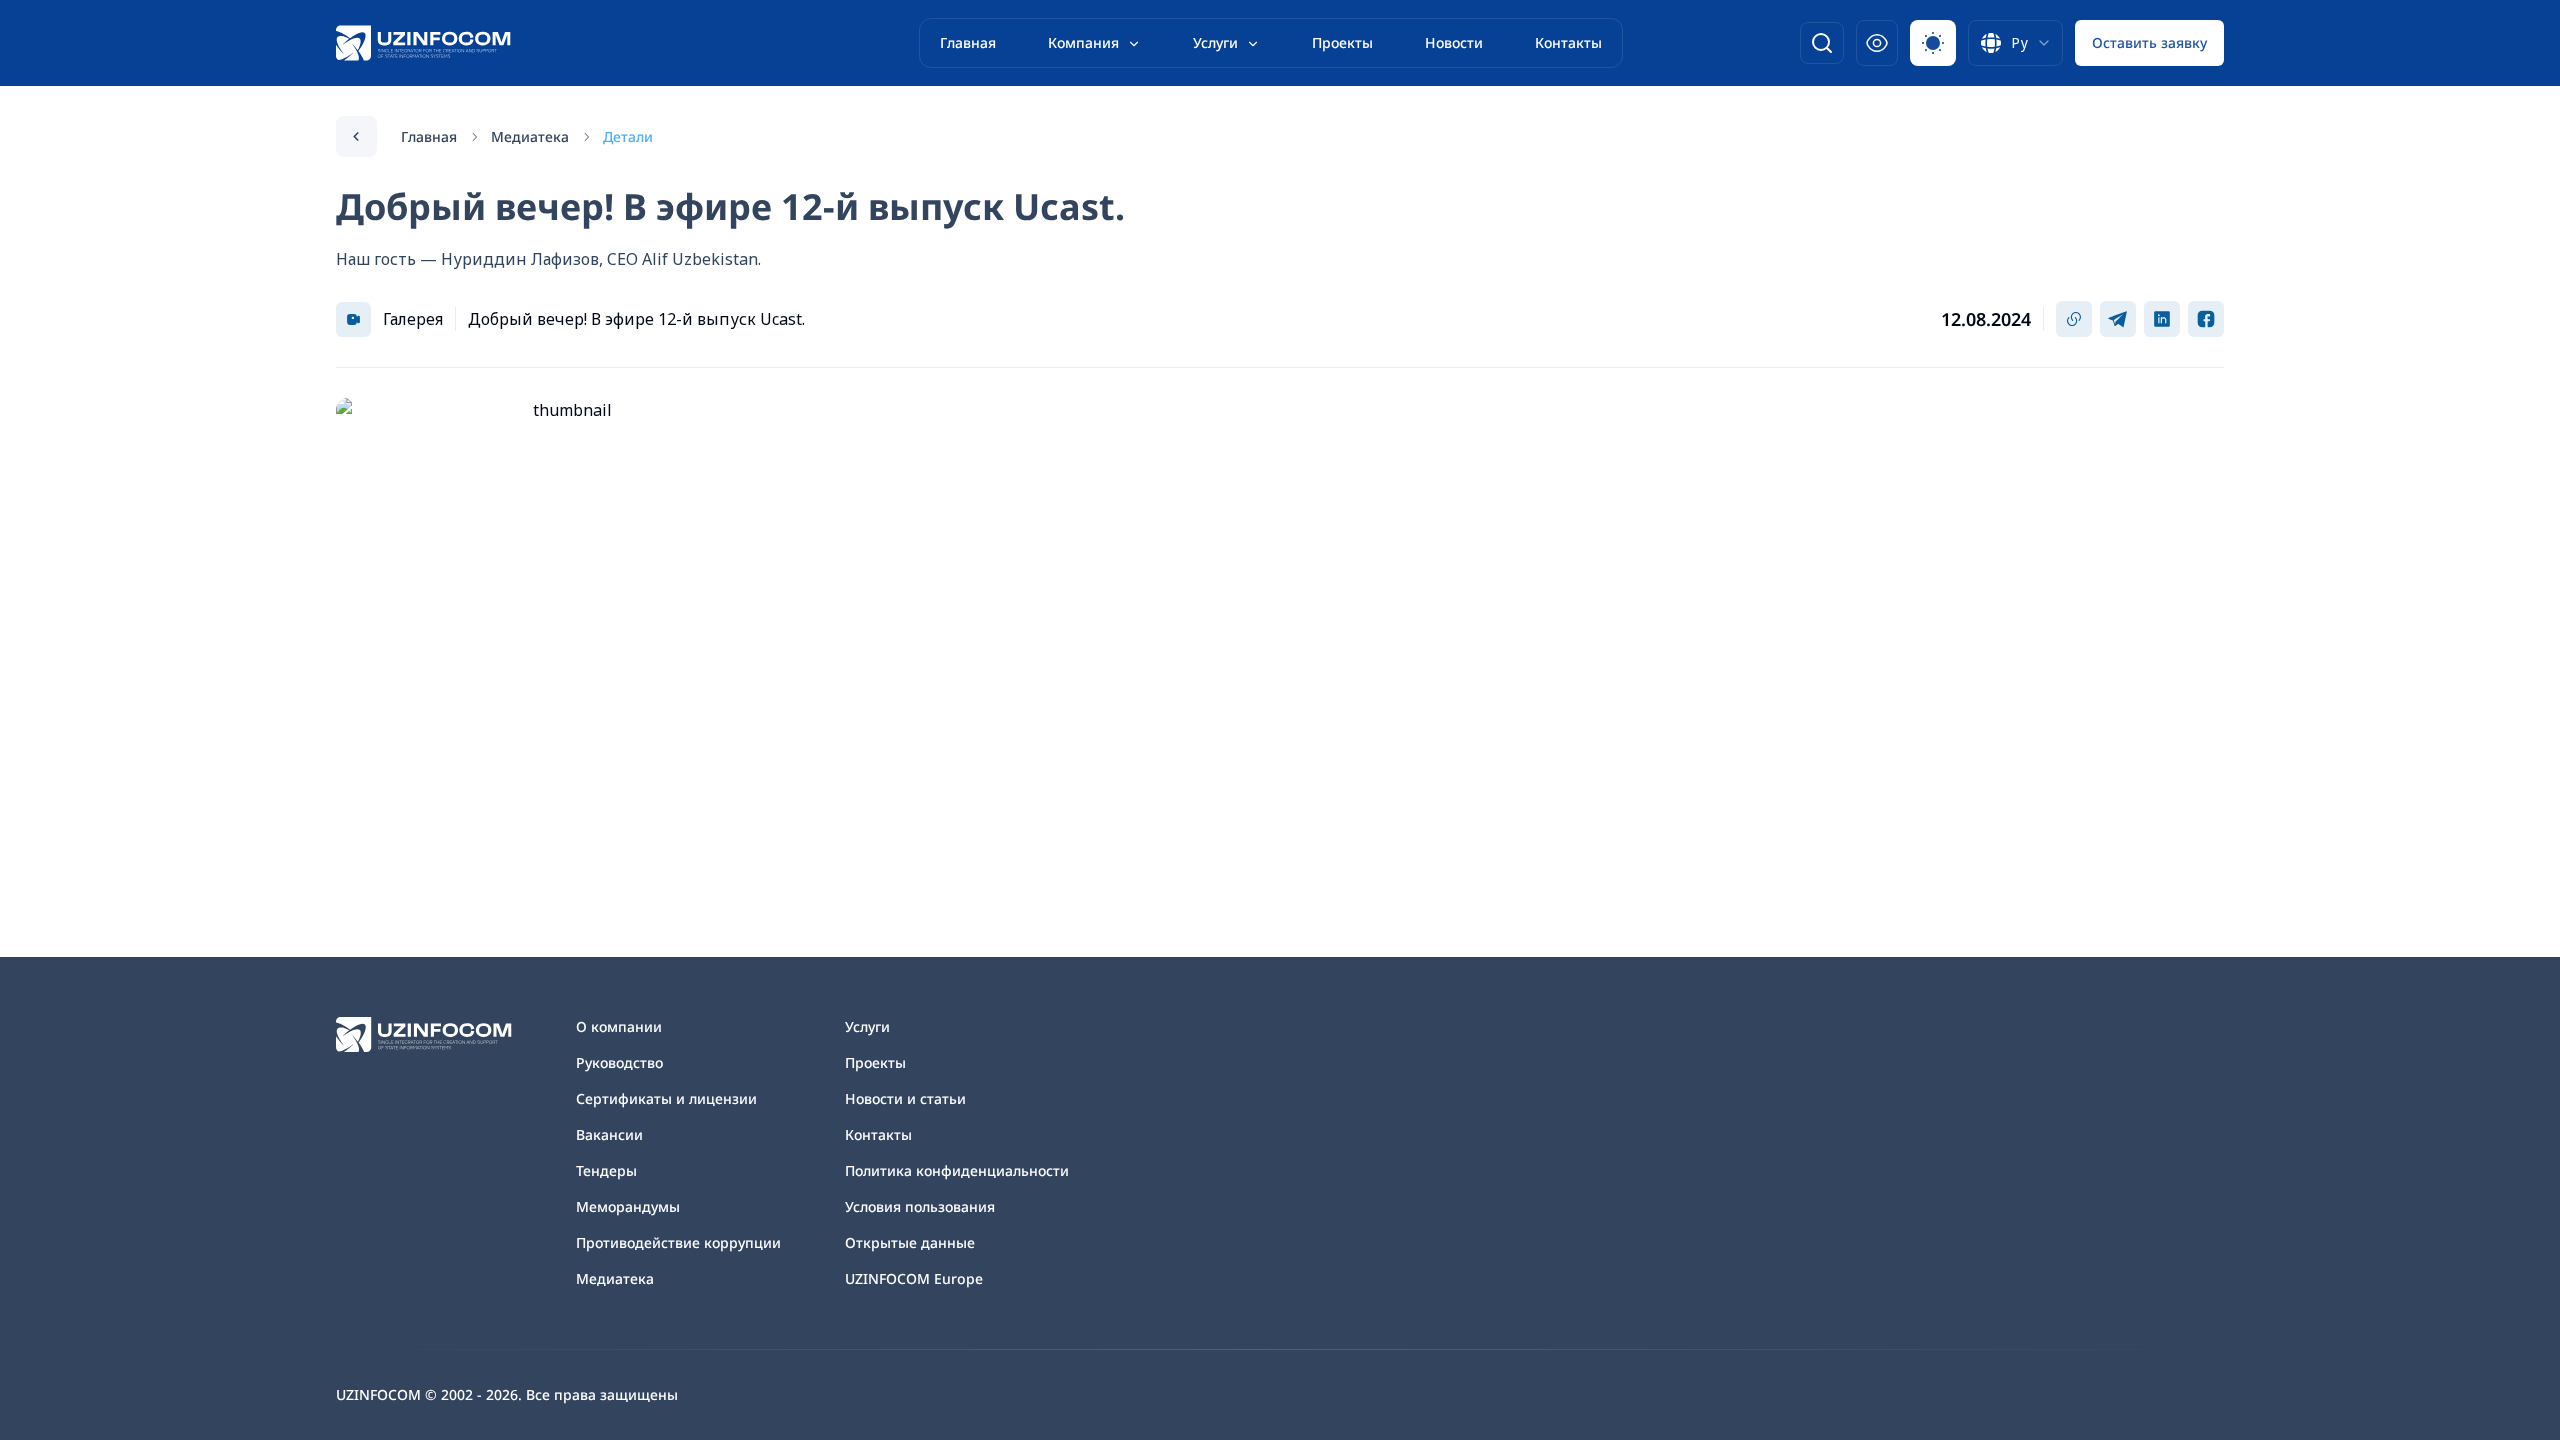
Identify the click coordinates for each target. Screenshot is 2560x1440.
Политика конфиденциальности (957, 1170)
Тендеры (606, 1170)
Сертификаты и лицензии (666, 1098)
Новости (1454, 42)
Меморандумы (628, 1206)
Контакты (1568, 42)
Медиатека (530, 136)
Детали (628, 136)
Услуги (1215, 42)
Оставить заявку (2149, 42)
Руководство (619, 1062)
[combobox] (2015, 43)
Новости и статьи (905, 1098)
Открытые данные (910, 1242)
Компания (1083, 42)
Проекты (1342, 42)
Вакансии (609, 1134)
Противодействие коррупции (678, 1242)
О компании (619, 1026)
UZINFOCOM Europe (914, 1278)
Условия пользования (920, 1206)
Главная (968, 42)
